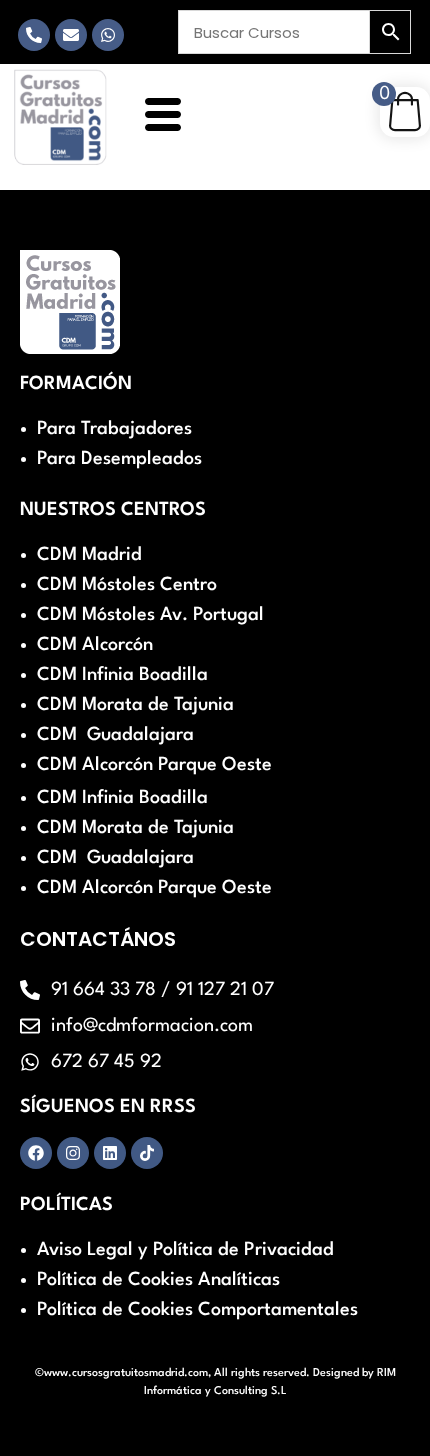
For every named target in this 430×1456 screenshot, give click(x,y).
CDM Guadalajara (115, 735)
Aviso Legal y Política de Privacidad (185, 1250)
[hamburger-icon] (159, 117)
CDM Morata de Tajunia (135, 705)
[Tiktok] (147, 1153)
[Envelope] (71, 35)
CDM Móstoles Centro (127, 585)
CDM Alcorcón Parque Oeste (154, 765)
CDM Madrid (89, 555)
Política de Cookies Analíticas (158, 1280)
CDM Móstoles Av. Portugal (150, 615)
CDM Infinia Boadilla (122, 675)
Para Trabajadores (114, 429)
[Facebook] (36, 1153)
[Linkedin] (110, 1153)
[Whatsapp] (108, 35)
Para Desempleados (119, 459)
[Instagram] (73, 1153)
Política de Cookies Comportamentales (197, 1310)
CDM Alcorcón (95, 645)
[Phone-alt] (34, 35)
